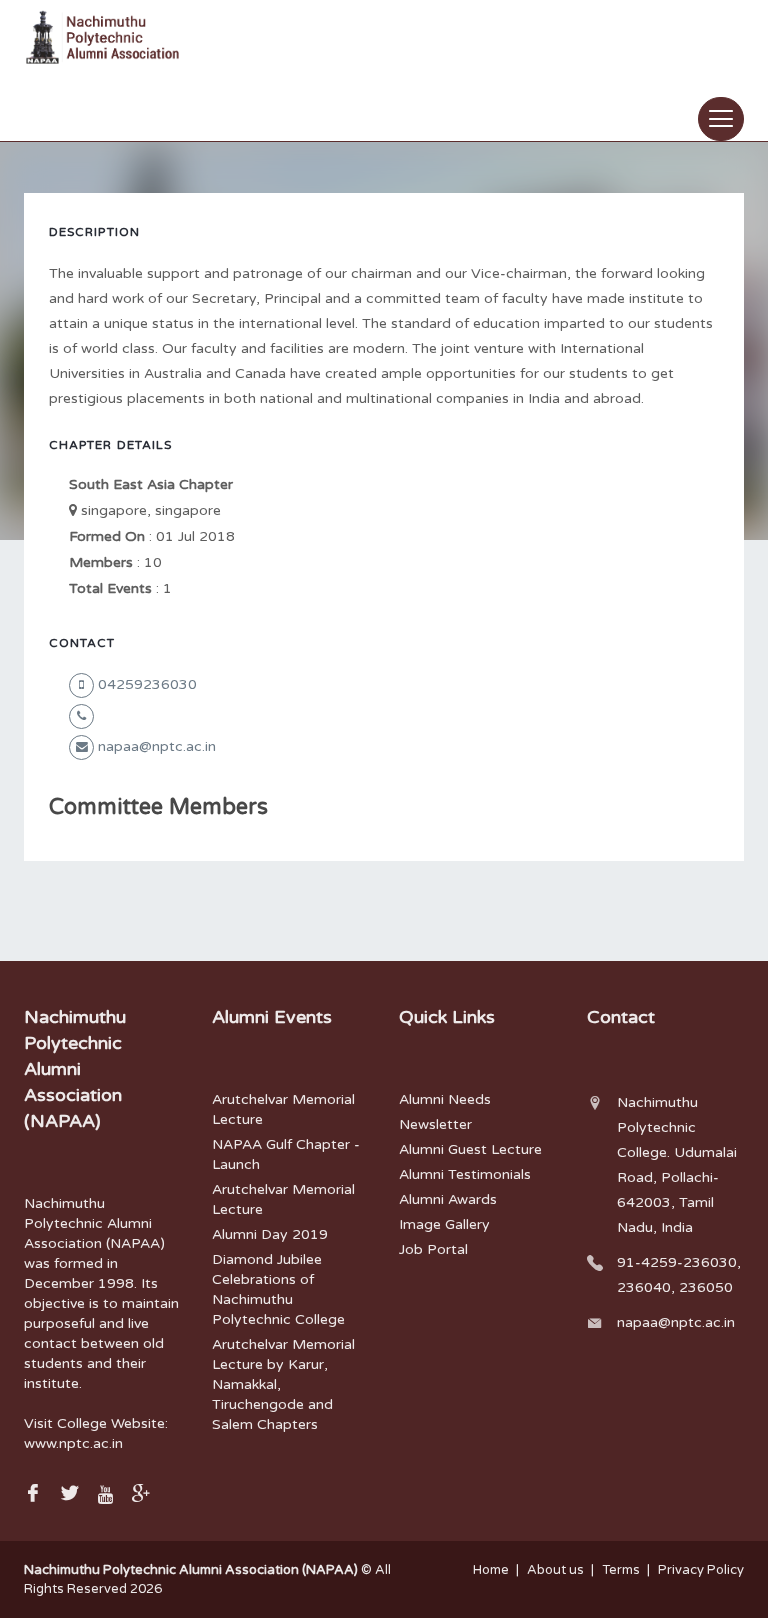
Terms (621, 1570)
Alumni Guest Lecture (470, 1149)
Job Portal (433, 1249)
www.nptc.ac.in (73, 1443)
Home (491, 1570)
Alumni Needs (445, 1099)
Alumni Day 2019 (270, 1234)
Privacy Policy (701, 1570)
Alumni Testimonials (465, 1174)
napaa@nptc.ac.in (676, 1322)
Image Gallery (444, 1224)
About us (555, 1570)
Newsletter (435, 1124)
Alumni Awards (448, 1199)
